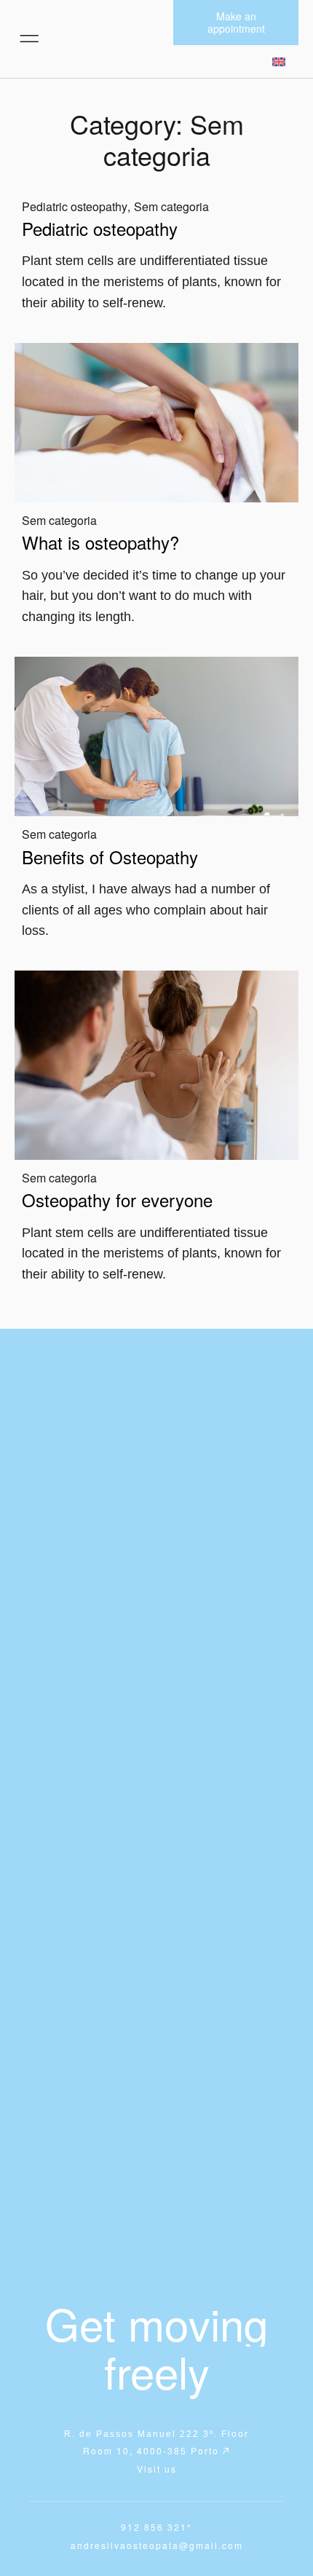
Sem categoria (171, 206)
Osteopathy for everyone (117, 1200)
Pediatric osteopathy (75, 206)
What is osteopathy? (100, 542)
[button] (29, 39)
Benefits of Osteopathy (110, 857)
